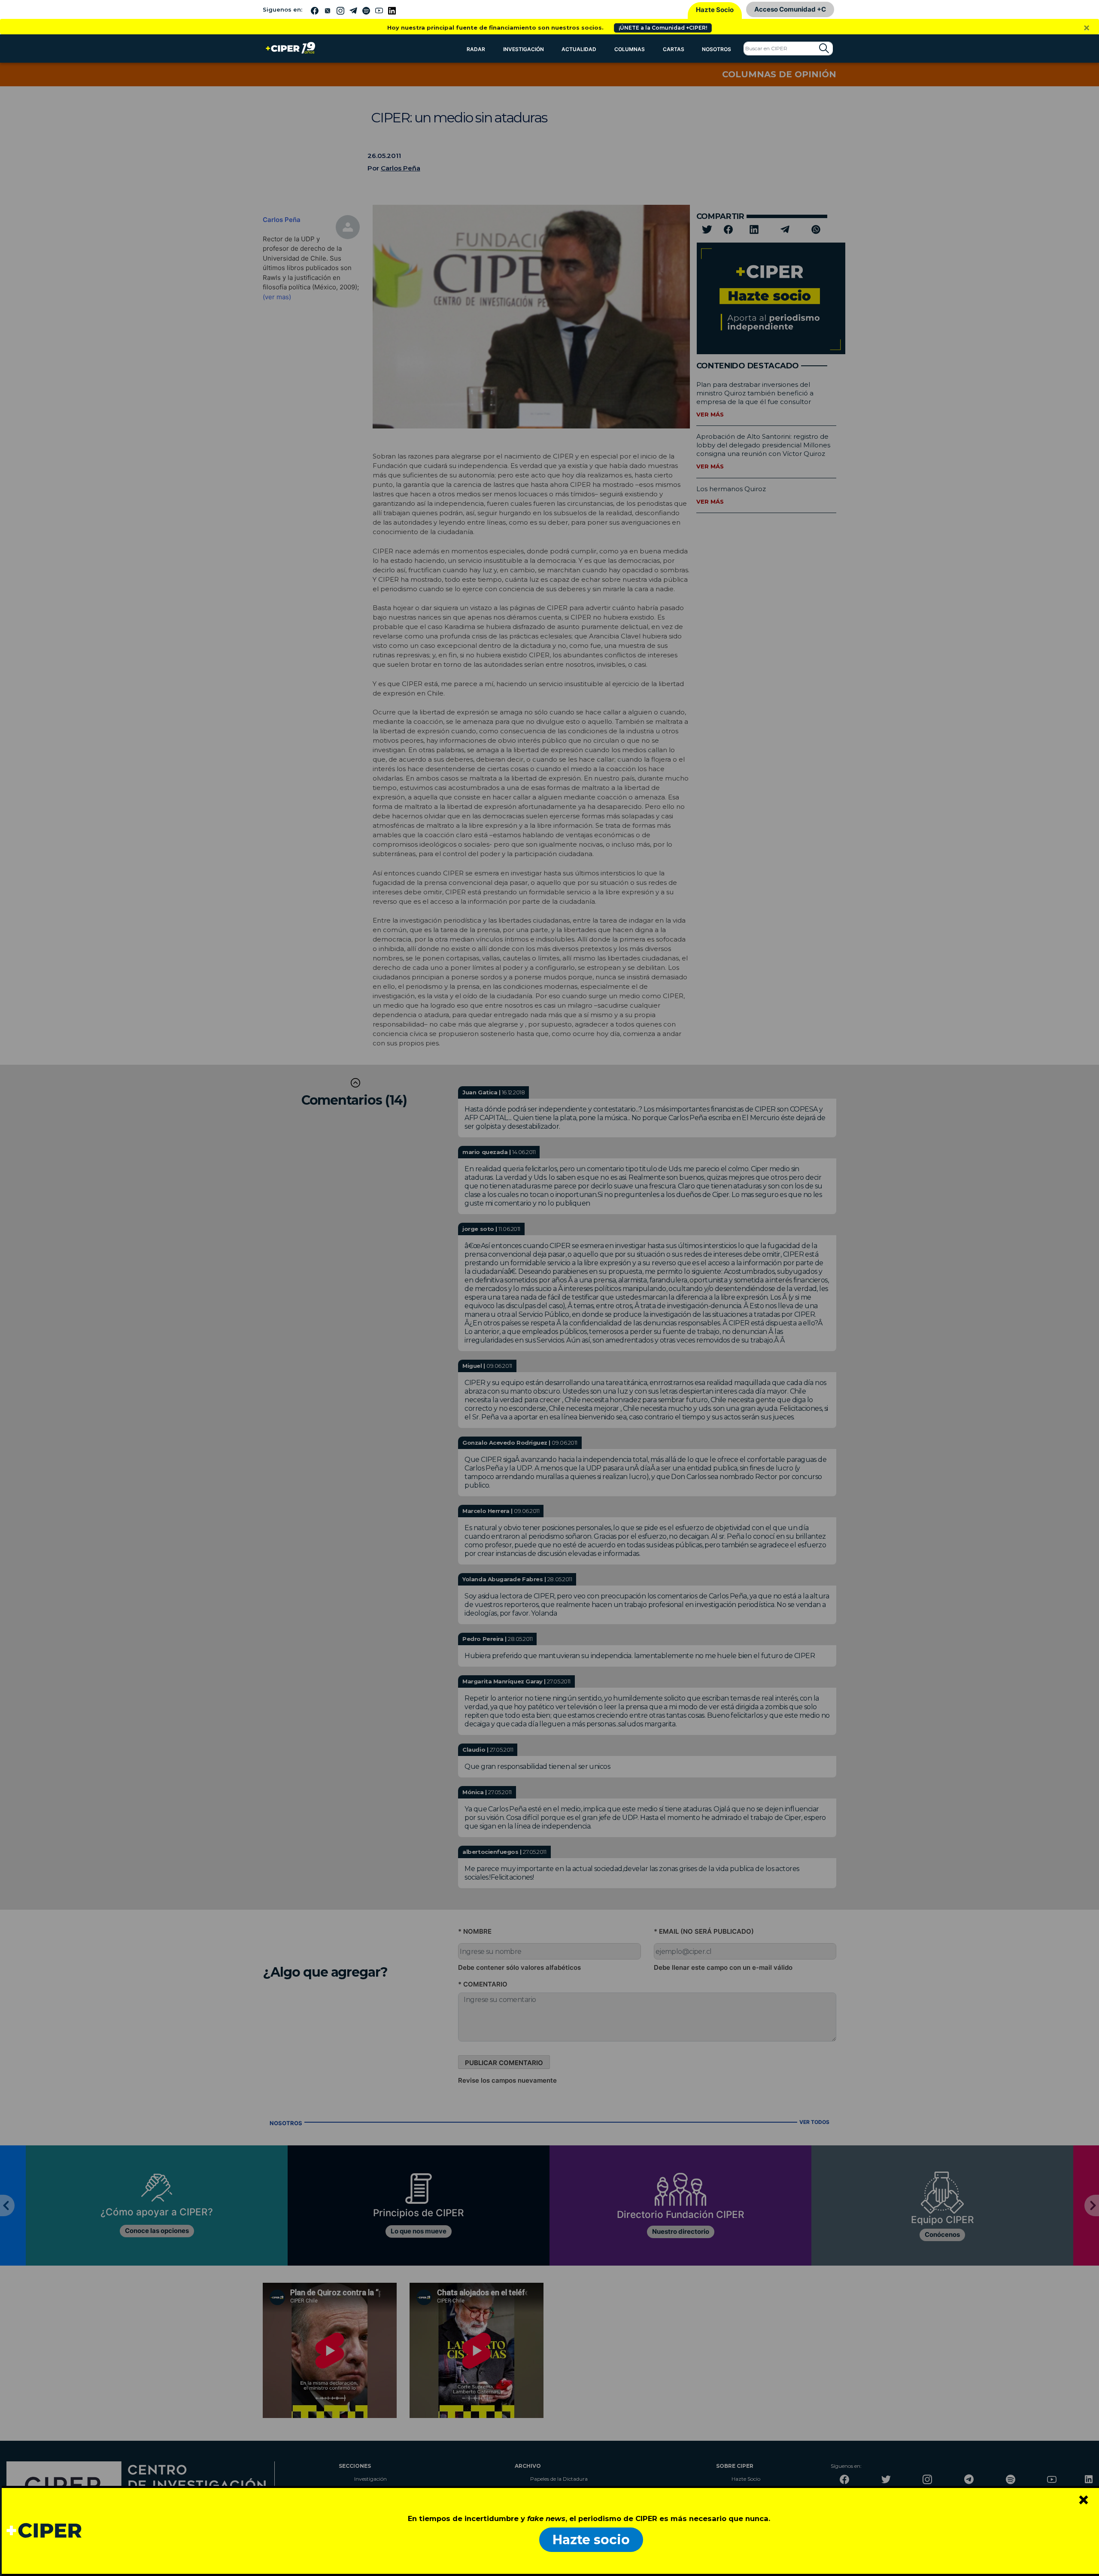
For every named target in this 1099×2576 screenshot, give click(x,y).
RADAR (476, 49)
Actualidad (579, 49)
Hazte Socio (715, 10)
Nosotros (716, 49)
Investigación (524, 49)
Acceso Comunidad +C (790, 9)
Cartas (674, 49)
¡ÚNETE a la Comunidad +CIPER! (663, 28)
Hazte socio (591, 2540)
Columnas (630, 49)
